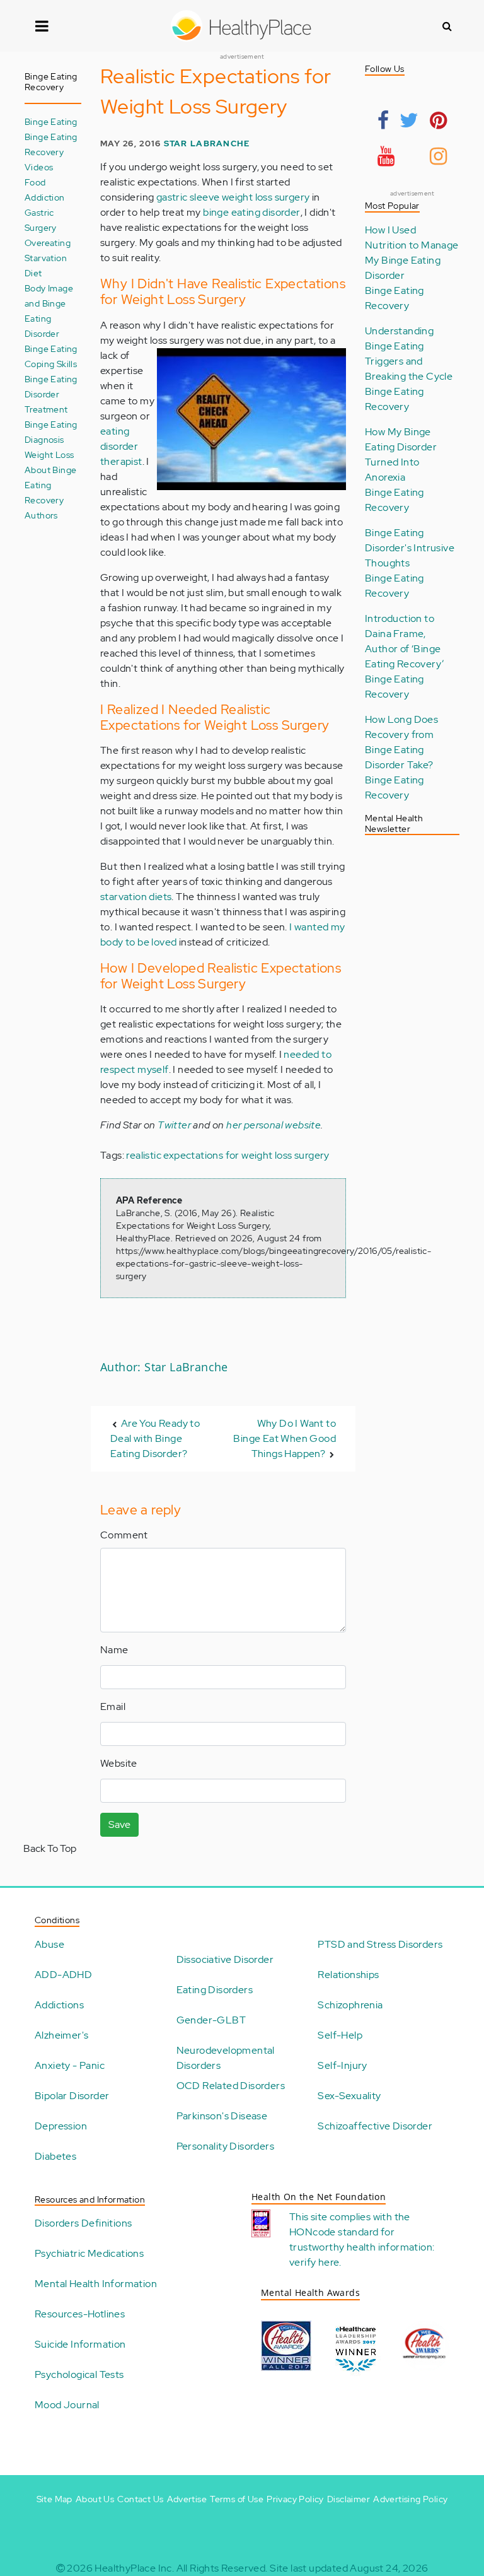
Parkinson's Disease (222, 2116)
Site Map (55, 2499)
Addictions (59, 2005)
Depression (61, 2126)
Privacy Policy (295, 2499)
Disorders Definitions (83, 2223)
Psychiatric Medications (89, 2253)
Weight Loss (49, 454)
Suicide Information (80, 2344)
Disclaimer (349, 2499)
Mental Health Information (96, 2284)
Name (114, 1650)
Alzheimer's (61, 2035)
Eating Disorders (215, 1990)
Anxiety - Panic (70, 2065)
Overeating (48, 243)
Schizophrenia (350, 2005)
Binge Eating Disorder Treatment (51, 394)
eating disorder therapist (121, 446)
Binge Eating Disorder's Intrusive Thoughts (410, 548)
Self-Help (340, 2035)
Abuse (49, 1944)
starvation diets (136, 897)
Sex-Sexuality (349, 2096)
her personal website (274, 1125)
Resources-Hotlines (80, 2314)
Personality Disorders (225, 2146)
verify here (314, 2262)
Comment (124, 1535)
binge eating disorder (251, 212)
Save (119, 1824)
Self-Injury (342, 2065)
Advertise (187, 2499)
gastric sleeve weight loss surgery (233, 197)
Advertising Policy (410, 2499)
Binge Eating (51, 121)
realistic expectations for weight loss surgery (228, 1155)
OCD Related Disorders (231, 2086)
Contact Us (140, 2499)
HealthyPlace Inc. (134, 2568)
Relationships (348, 1975)
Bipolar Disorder (72, 2096)
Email (113, 1707)
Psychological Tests (79, 2374)
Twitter (174, 1125)
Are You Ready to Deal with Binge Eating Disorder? (155, 1438)
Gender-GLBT (211, 2020)
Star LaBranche (207, 143)
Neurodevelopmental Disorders (226, 2058)
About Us (95, 2499)
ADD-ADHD (63, 1975)
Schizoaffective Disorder (375, 2126)
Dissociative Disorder (225, 1959)
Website (119, 1763)
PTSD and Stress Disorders (380, 1944)
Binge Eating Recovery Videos (51, 152)
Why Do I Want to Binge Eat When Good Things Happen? (285, 1438)
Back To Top (50, 1848)
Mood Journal (67, 2405)
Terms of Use (237, 2499)
